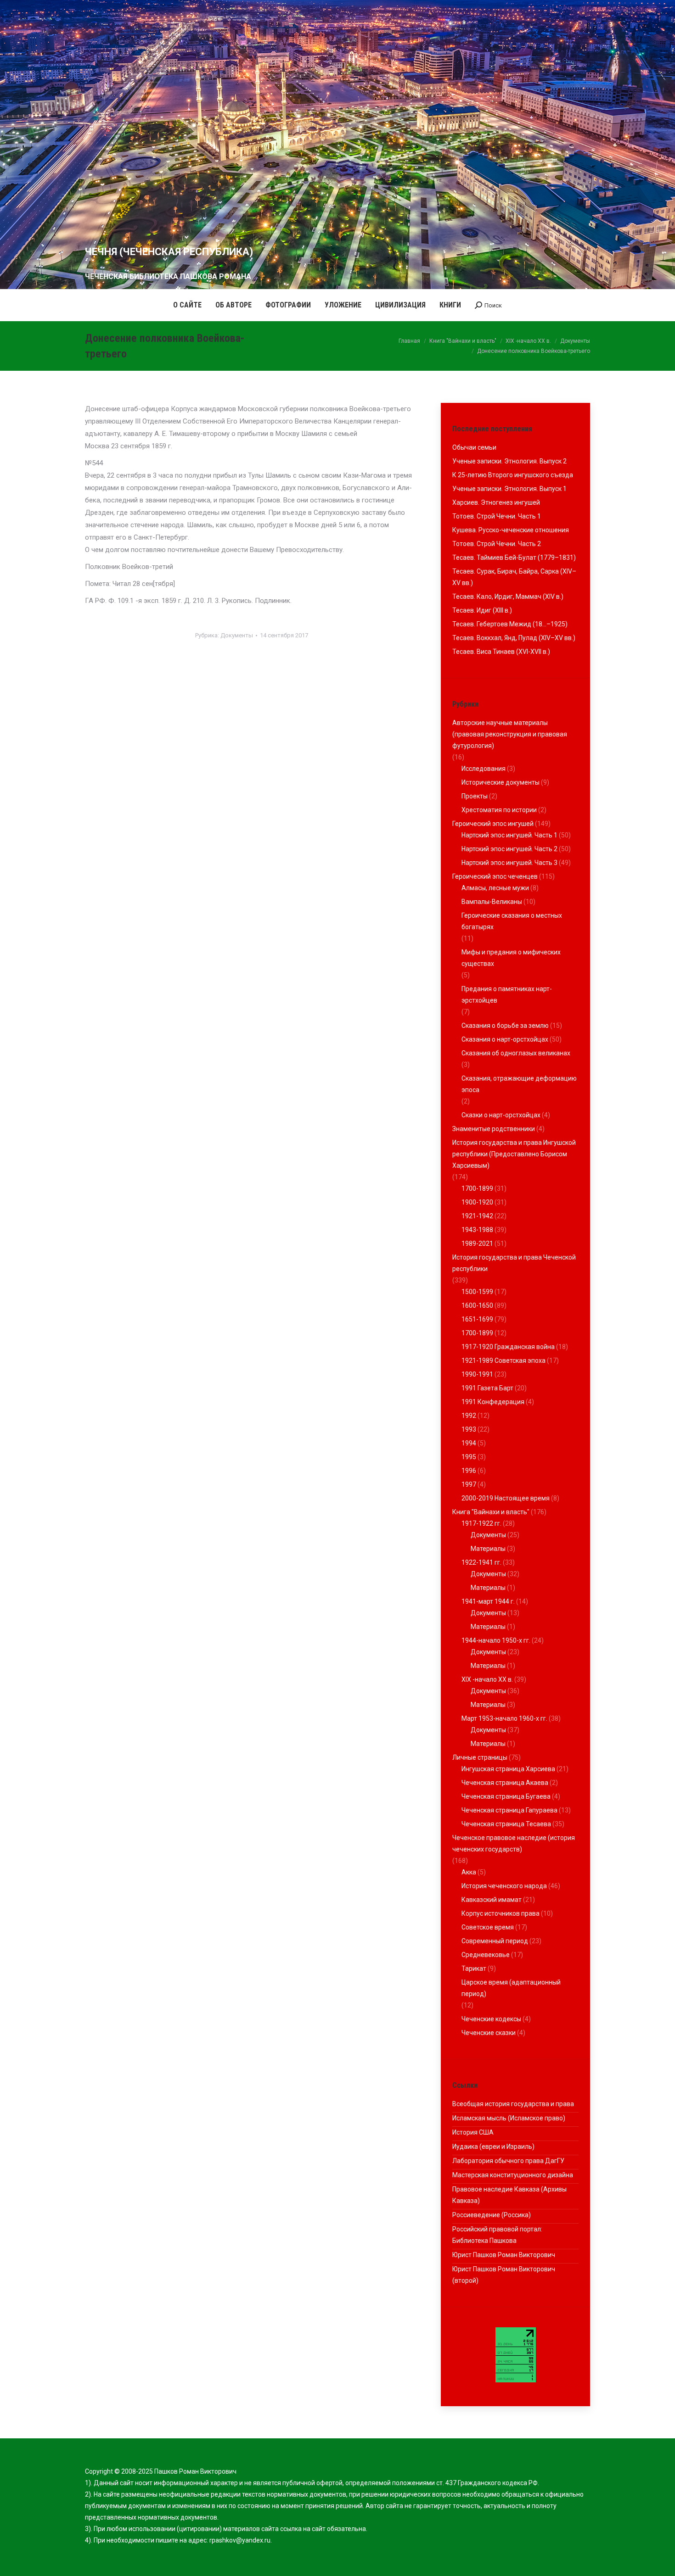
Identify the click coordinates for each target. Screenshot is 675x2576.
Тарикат (474, 1968)
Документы (237, 635)
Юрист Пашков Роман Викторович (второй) (504, 2275)
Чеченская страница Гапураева (509, 1810)
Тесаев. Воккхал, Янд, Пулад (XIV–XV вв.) (514, 638)
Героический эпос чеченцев (495, 876)
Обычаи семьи (474, 447)
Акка (469, 1872)
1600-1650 (477, 1305)
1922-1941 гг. (481, 1562)
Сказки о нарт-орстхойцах (501, 1115)
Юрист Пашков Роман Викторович (504, 2255)
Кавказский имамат (492, 1900)
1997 (469, 1484)
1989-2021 (477, 1243)
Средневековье (486, 1955)
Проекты (475, 796)
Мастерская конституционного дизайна (513, 2175)
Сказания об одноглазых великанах (516, 1053)
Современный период (495, 1941)
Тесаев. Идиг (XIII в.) (482, 610)
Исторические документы (501, 782)
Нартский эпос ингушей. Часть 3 (509, 863)
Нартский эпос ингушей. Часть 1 (509, 835)
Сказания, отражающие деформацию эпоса (519, 1084)
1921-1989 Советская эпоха (503, 1360)
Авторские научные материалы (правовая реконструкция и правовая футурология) (510, 734)
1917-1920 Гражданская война (508, 1347)
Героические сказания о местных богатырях (512, 921)
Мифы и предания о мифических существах (511, 958)
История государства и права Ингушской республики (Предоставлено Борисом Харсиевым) (514, 1154)
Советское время (488, 1927)
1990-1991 (477, 1374)
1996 (469, 1471)
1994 (469, 1443)
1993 (469, 1429)
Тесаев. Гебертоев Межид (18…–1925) (510, 624)
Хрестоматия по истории (499, 810)
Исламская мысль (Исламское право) (509, 2118)
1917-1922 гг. (481, 1523)
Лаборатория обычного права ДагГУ (508, 2161)
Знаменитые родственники (494, 1129)
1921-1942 (477, 1216)
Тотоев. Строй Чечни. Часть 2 (497, 544)
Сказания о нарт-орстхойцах (505, 1039)
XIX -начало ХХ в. (487, 1679)
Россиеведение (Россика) (492, 2215)
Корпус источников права (501, 1913)
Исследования (484, 769)
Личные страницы (480, 1757)
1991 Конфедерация (493, 1402)
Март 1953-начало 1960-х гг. (504, 1718)
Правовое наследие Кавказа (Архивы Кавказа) (509, 2195)
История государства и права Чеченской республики (514, 1263)
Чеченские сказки (489, 2033)
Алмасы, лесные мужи (495, 888)
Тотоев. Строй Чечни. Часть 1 (497, 516)
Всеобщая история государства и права (513, 2104)
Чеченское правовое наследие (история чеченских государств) (514, 1843)
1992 (469, 1416)
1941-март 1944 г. (488, 1601)
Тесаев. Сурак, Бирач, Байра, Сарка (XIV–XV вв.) (514, 577)
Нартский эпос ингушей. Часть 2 (509, 849)
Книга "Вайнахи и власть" (491, 1512)
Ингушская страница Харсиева (508, 1769)
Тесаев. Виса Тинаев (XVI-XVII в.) (501, 652)
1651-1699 (477, 1319)
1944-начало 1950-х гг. (496, 1640)
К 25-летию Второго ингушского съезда (513, 475)
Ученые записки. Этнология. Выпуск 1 (509, 489)
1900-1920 (477, 1202)
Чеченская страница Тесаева (506, 1824)
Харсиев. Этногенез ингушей (496, 502)
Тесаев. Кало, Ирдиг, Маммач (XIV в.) (508, 597)
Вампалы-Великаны (492, 902)
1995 (469, 1457)
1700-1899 (477, 1188)
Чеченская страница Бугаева (506, 1796)
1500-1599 (477, 1292)
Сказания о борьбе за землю (505, 1026)
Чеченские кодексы (491, 2019)
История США (473, 2132)
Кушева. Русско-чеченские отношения (511, 530)
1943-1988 (477, 1230)
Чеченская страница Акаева (505, 1783)
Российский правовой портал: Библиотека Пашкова (497, 2235)
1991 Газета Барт (487, 1388)
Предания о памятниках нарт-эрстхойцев (507, 995)
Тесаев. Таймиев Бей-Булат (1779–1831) (514, 558)
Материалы (488, 1549)
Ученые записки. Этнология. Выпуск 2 (509, 461)
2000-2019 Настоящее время (506, 1498)
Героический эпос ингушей (493, 824)
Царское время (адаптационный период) (511, 1988)
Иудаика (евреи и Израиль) (493, 2147)
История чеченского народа (504, 1886)
